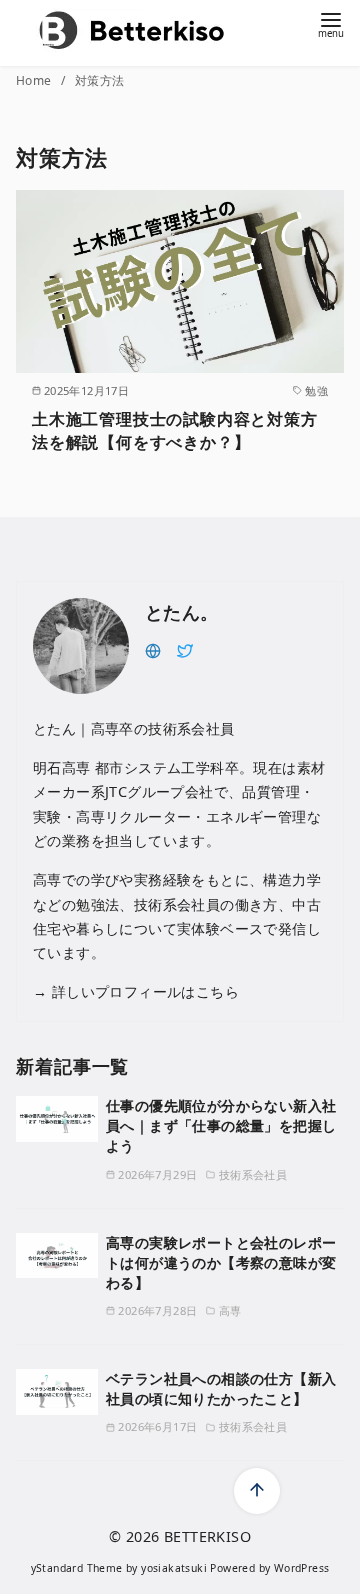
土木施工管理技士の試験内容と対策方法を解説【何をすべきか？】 (175, 430)
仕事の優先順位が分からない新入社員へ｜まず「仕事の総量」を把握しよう (221, 1125)
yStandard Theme (77, 1568)
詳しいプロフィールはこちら (143, 991)
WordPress (302, 1568)
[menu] (331, 23)
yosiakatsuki (174, 1568)
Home (35, 80)
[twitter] (185, 649)
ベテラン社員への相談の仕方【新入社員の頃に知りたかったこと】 (221, 1388)
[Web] (153, 649)
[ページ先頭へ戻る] (257, 1491)
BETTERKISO (207, 1536)
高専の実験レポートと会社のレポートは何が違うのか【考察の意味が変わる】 (221, 1262)
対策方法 (100, 80)
